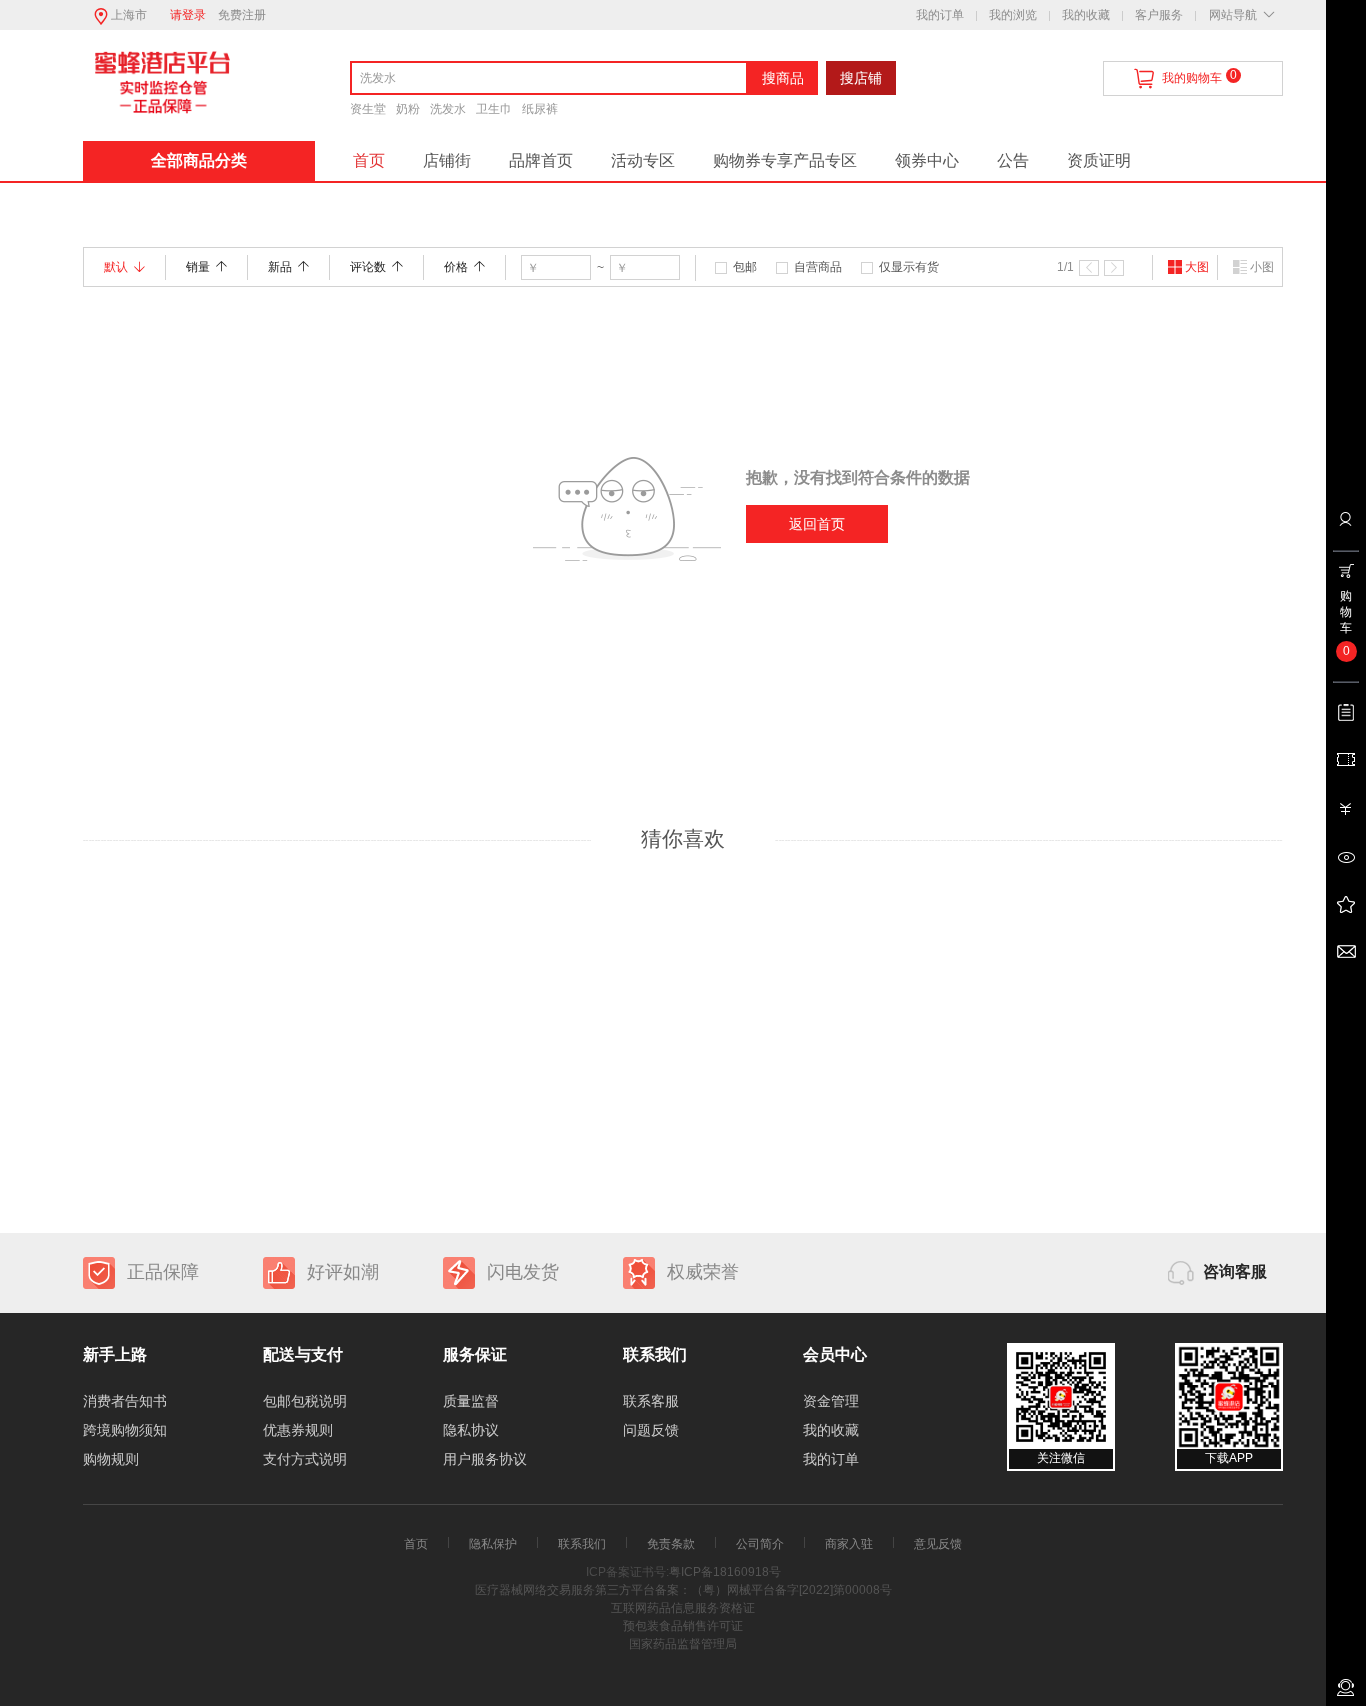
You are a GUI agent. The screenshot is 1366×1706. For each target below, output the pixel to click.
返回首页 (817, 524)
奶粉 (408, 109)
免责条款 (671, 1544)
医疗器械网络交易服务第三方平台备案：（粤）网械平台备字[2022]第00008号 (683, 1590)
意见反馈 (938, 1544)
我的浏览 (1013, 15)
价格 (456, 267)
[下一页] (1114, 268)
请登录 (188, 15)
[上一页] (1089, 268)
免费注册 (242, 15)
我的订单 (940, 15)
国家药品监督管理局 (683, 1644)
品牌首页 (541, 160)
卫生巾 (494, 109)
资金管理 (831, 1401)
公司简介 (760, 1544)
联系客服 (651, 1401)
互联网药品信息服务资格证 (683, 1608)
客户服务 (1159, 15)
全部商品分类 (199, 160)
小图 (1262, 267)
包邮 (745, 267)
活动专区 (643, 160)
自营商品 (818, 267)
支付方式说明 (305, 1459)
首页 (369, 160)
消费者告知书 (125, 1401)
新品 (280, 267)
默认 (116, 267)
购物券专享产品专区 (785, 160)
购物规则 (111, 1459)
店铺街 (447, 160)
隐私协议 (471, 1430)
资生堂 (368, 109)
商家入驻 (849, 1544)
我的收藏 (1086, 15)
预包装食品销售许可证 (683, 1626)
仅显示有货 (909, 267)
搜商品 (783, 78)
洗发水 (448, 109)
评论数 (368, 267)
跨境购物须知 (125, 1430)
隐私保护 (493, 1544)
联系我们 (582, 1544)
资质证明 (1099, 160)
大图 (1197, 267)
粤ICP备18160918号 (725, 1572)
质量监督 (471, 1401)
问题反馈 (651, 1430)
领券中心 (927, 160)
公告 (1013, 160)
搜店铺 (861, 78)
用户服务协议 (485, 1459)
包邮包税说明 (305, 1401)
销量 (198, 267)
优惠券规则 (298, 1430)
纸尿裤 (540, 109)
